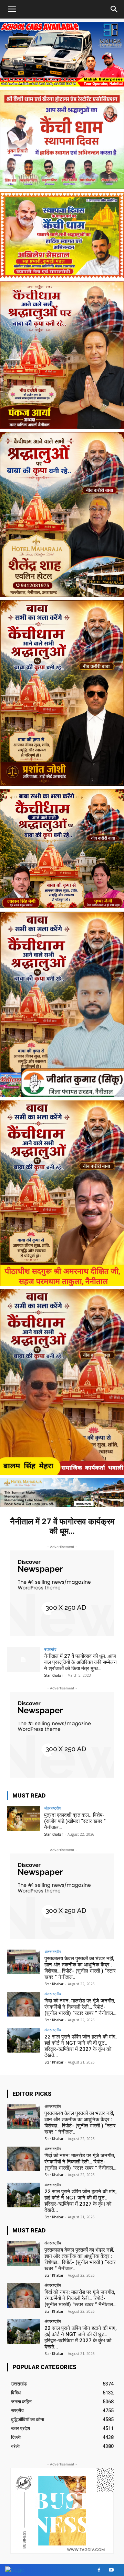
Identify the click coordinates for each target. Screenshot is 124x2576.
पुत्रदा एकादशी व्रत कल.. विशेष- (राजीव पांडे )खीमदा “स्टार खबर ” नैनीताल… (75, 1821)
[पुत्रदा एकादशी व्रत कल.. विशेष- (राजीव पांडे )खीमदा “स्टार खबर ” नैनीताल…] (23, 1818)
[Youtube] (111, 2570)
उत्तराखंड (50, 1649)
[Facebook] (99, 2570)
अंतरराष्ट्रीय (52, 1808)
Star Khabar (54, 1675)
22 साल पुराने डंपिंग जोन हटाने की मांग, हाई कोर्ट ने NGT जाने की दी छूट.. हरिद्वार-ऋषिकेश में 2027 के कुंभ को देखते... (81, 2046)
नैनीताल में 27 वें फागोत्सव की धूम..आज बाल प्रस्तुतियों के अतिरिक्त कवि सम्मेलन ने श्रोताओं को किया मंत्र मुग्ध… (80, 1662)
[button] (114, 9)
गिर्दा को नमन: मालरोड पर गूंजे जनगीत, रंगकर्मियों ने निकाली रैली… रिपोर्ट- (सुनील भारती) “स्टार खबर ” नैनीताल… (80, 2007)
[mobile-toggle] (12, 9)
